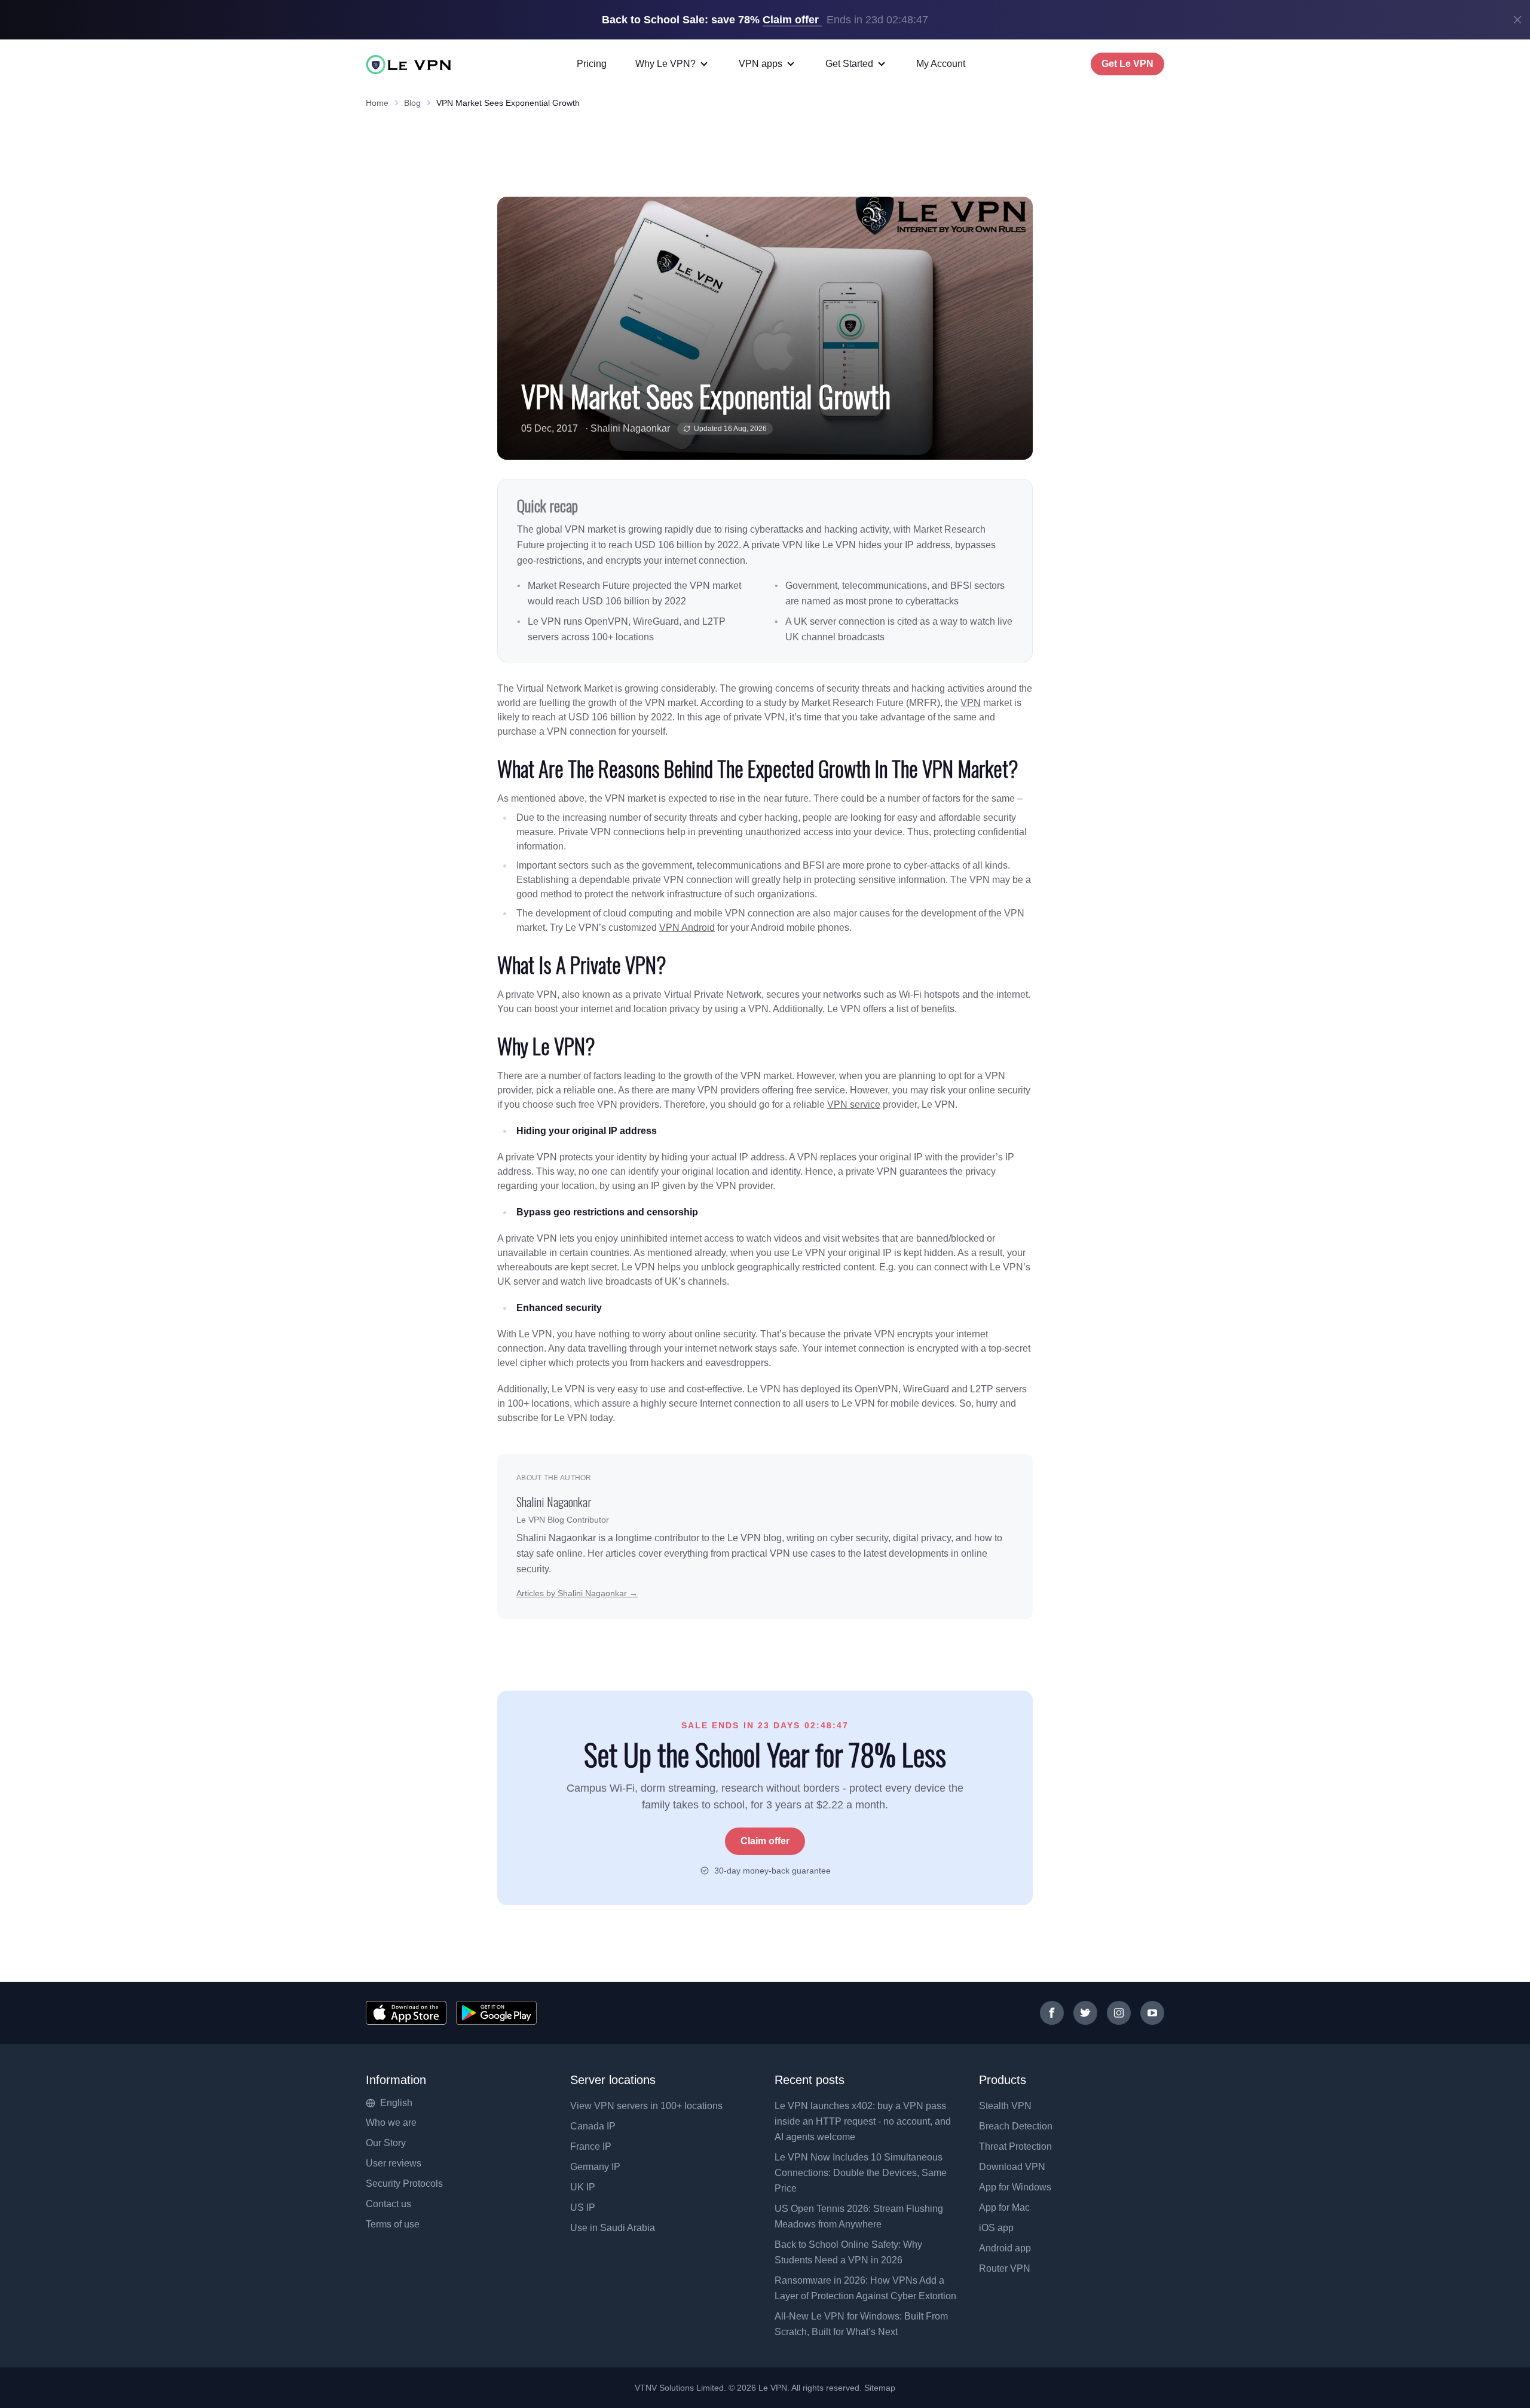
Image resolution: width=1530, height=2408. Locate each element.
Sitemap (880, 2388)
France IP (591, 2146)
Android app (1005, 2248)
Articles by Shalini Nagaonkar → (577, 1593)
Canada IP (593, 2126)
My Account (941, 64)
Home (377, 103)
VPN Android (687, 928)
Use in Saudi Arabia (613, 2228)
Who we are (391, 2123)
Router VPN (1005, 2268)
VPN (971, 703)
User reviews (394, 2163)
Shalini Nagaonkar (630, 428)
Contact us (388, 2204)
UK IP (583, 2187)
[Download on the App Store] (406, 2013)
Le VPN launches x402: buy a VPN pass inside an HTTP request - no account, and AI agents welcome (863, 2121)
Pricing (592, 64)
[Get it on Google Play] (496, 2013)
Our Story (386, 2143)
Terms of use (393, 2224)
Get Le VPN (1127, 64)
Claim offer (765, 1841)
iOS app (996, 2228)
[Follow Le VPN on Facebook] (1052, 2013)
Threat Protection (1015, 2146)
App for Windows (1015, 2187)
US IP (583, 2207)
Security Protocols (404, 2184)
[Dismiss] (1517, 20)
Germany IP (595, 2167)
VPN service (854, 1104)
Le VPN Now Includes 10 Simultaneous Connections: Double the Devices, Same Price (861, 2173)
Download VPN (1012, 2167)
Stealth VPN (1005, 2106)
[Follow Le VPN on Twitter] (1085, 2013)
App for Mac (1004, 2207)
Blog (412, 103)
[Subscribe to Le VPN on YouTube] (1152, 2013)
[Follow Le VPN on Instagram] (1119, 2013)
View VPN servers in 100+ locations (646, 2106)
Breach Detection (1016, 2126)
